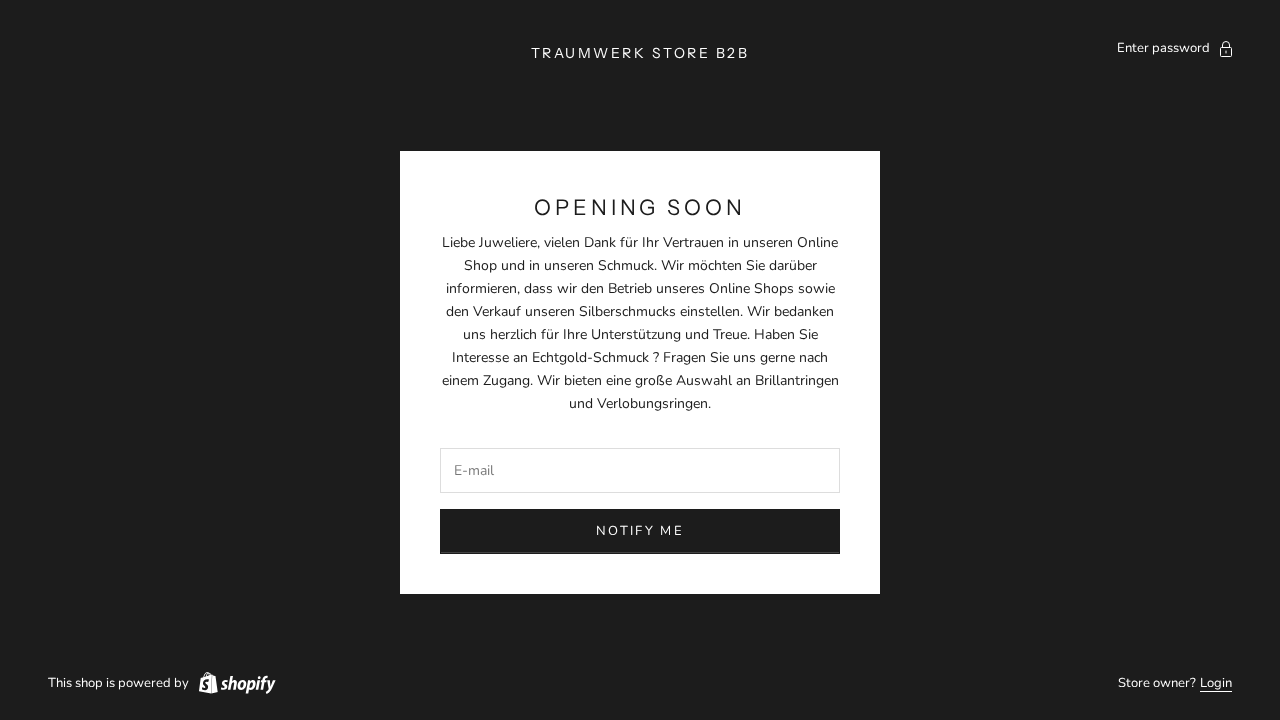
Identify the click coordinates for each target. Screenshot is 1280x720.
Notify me (640, 531)
